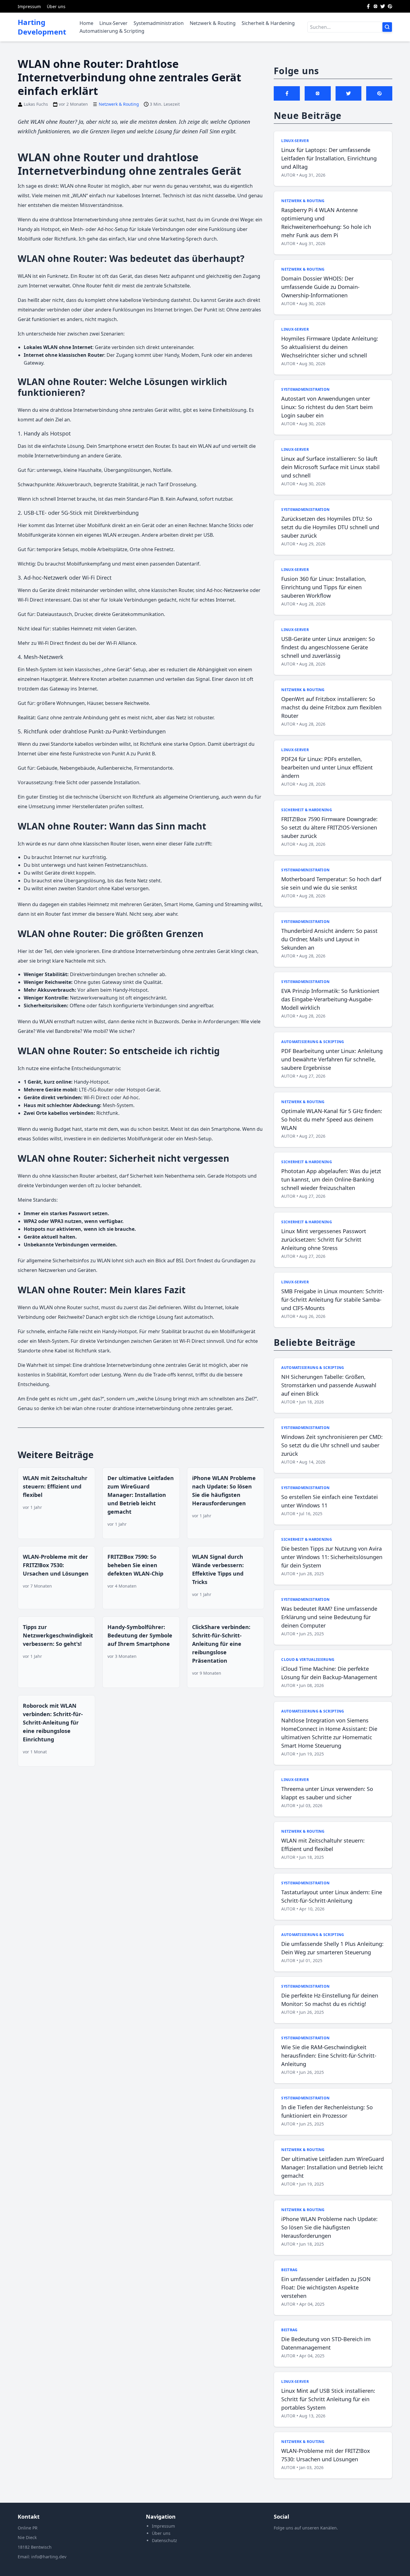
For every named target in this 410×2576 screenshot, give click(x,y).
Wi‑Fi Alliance (121, 643)
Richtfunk (143, 797)
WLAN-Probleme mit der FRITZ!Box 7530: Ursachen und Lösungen (56, 1565)
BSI (179, 1261)
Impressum (29, 6)
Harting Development (42, 27)
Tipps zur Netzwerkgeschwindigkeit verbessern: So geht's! (58, 1635)
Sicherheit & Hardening (268, 23)
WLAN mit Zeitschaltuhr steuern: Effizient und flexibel (55, 1486)
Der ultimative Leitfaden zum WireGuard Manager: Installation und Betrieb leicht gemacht (141, 1495)
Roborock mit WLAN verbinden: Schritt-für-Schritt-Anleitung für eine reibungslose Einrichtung (53, 1722)
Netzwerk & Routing (213, 23)
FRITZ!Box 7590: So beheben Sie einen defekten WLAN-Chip (135, 1565)
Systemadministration (159, 23)
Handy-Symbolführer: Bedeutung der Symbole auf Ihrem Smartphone (140, 1635)
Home (86, 23)
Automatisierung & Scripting (112, 31)
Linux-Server (113, 23)
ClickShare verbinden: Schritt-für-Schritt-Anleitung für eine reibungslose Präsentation (221, 1644)
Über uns (56, 6)
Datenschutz (164, 2540)
